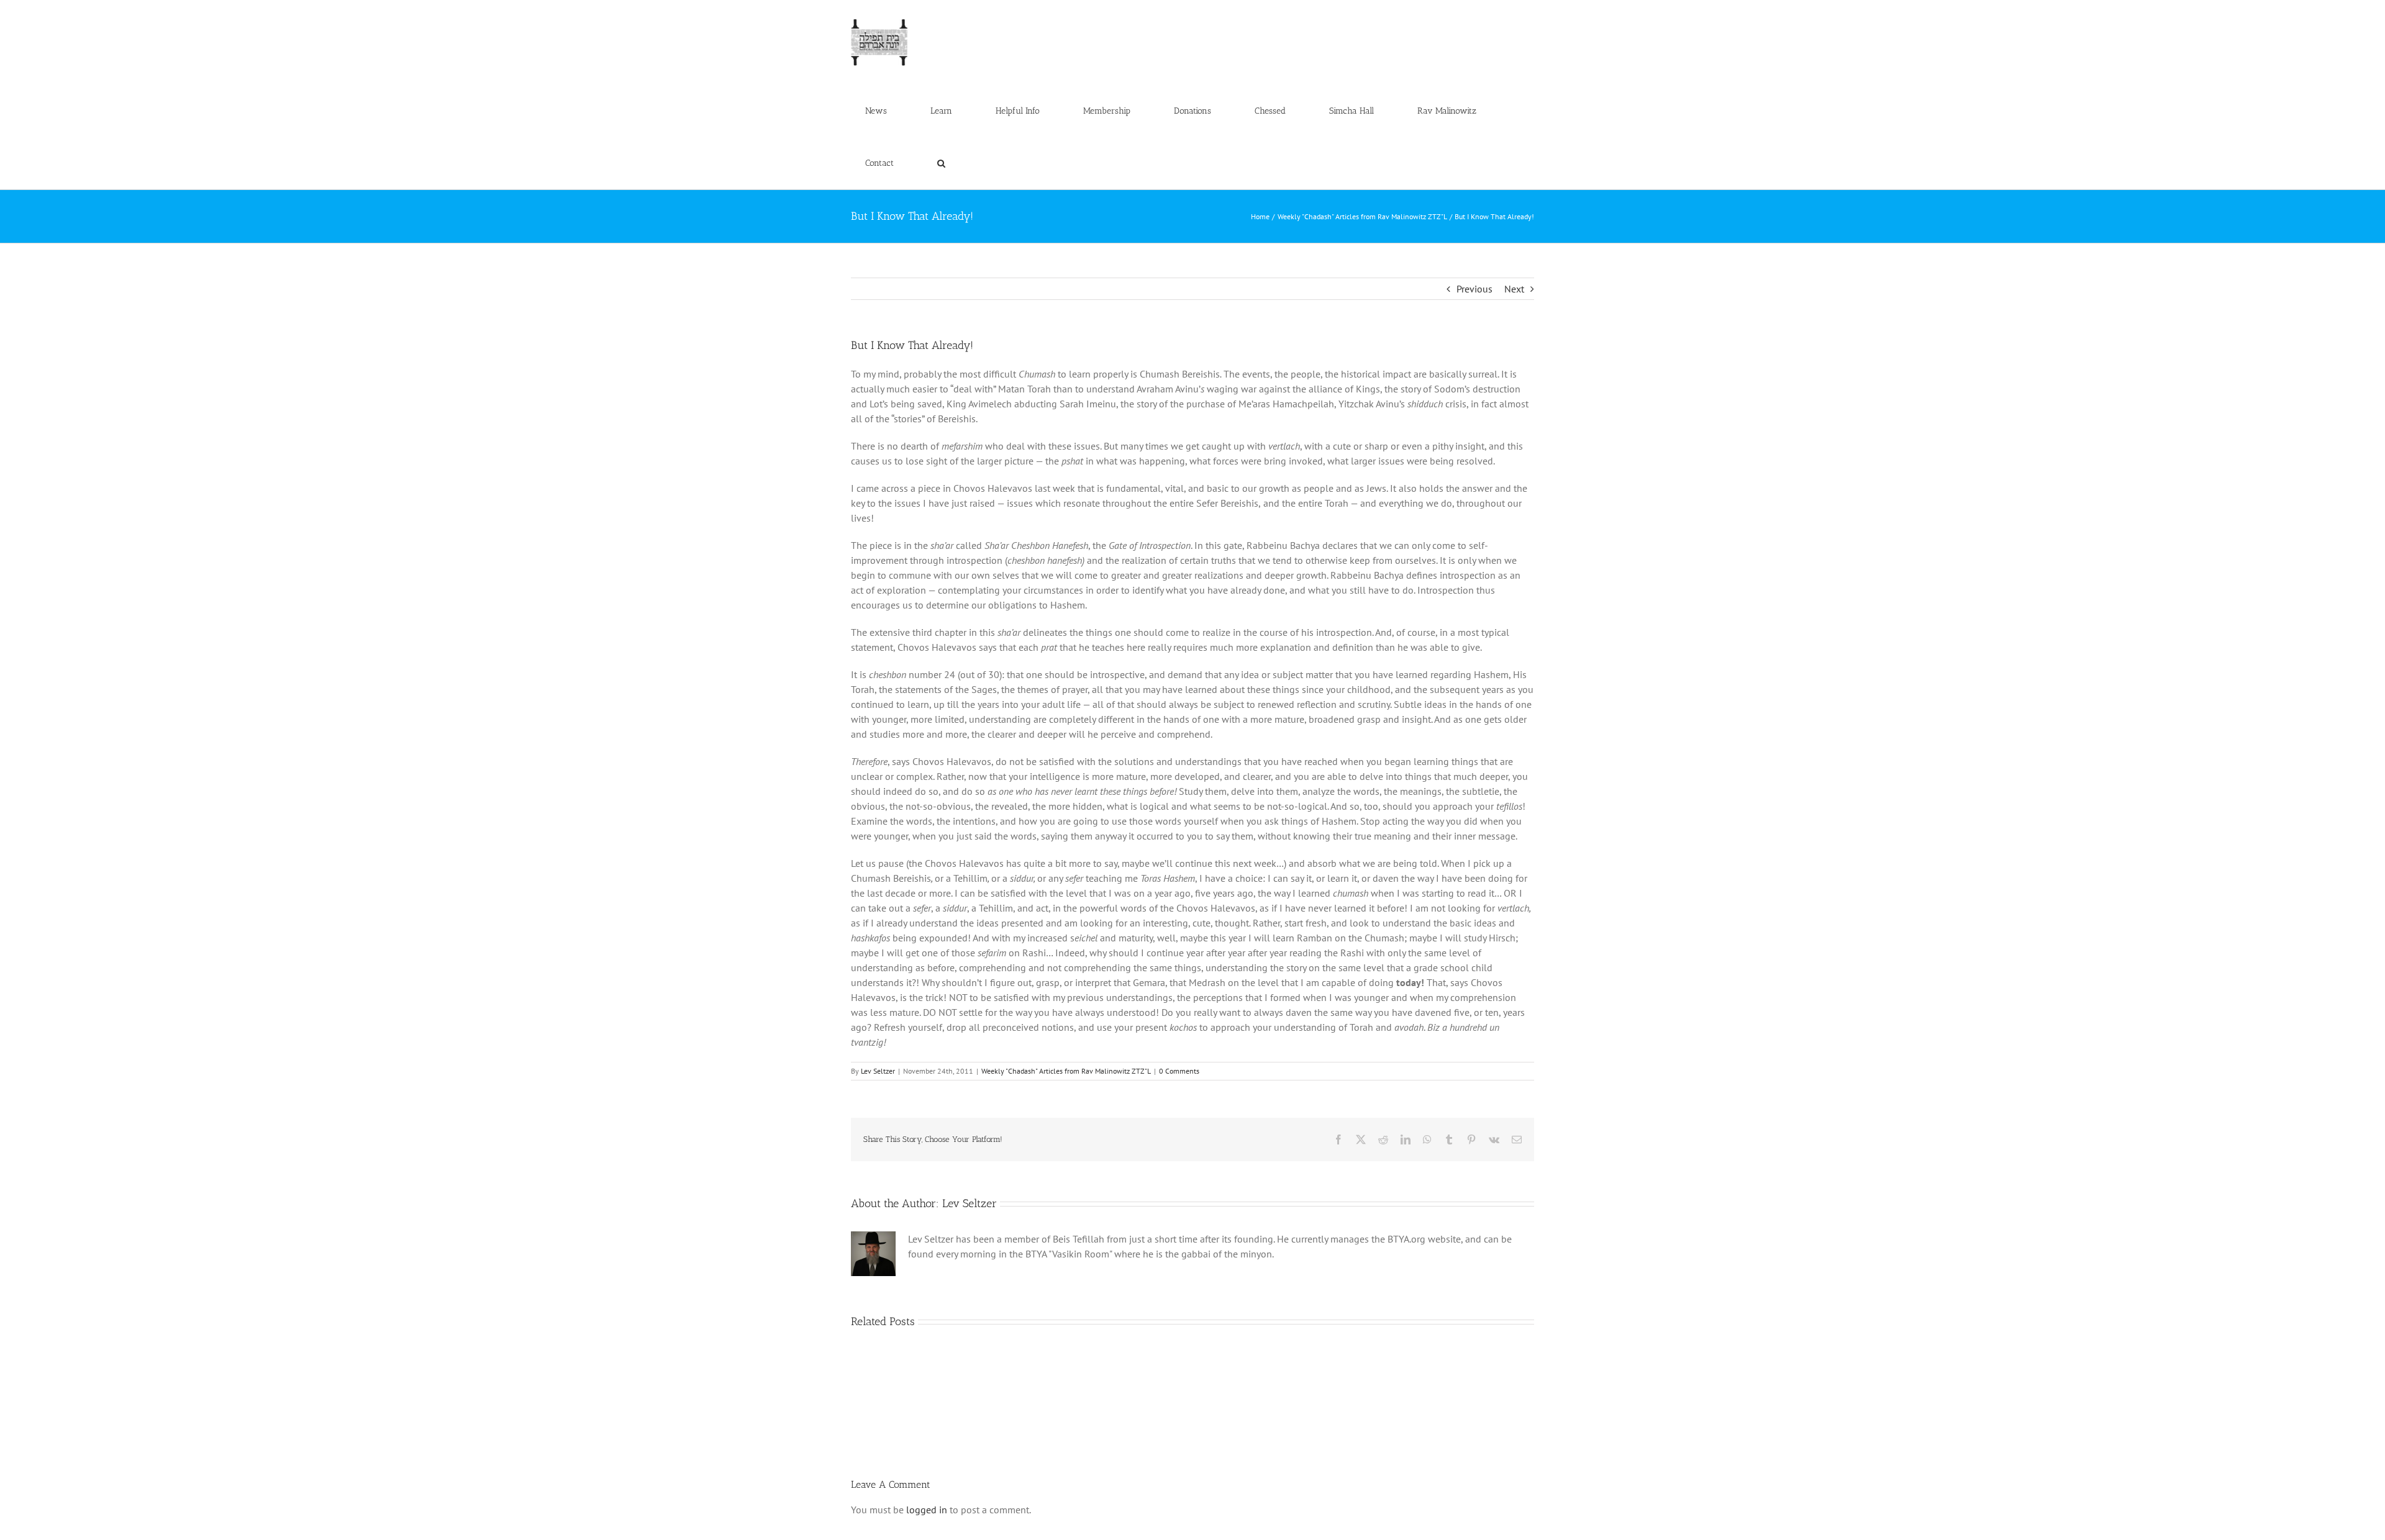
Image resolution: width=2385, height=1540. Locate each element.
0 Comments (1179, 1071)
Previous (1474, 289)
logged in (927, 1510)
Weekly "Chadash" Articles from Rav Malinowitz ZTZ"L (1066, 1071)
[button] (941, 163)
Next (1514, 289)
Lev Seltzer (878, 1071)
